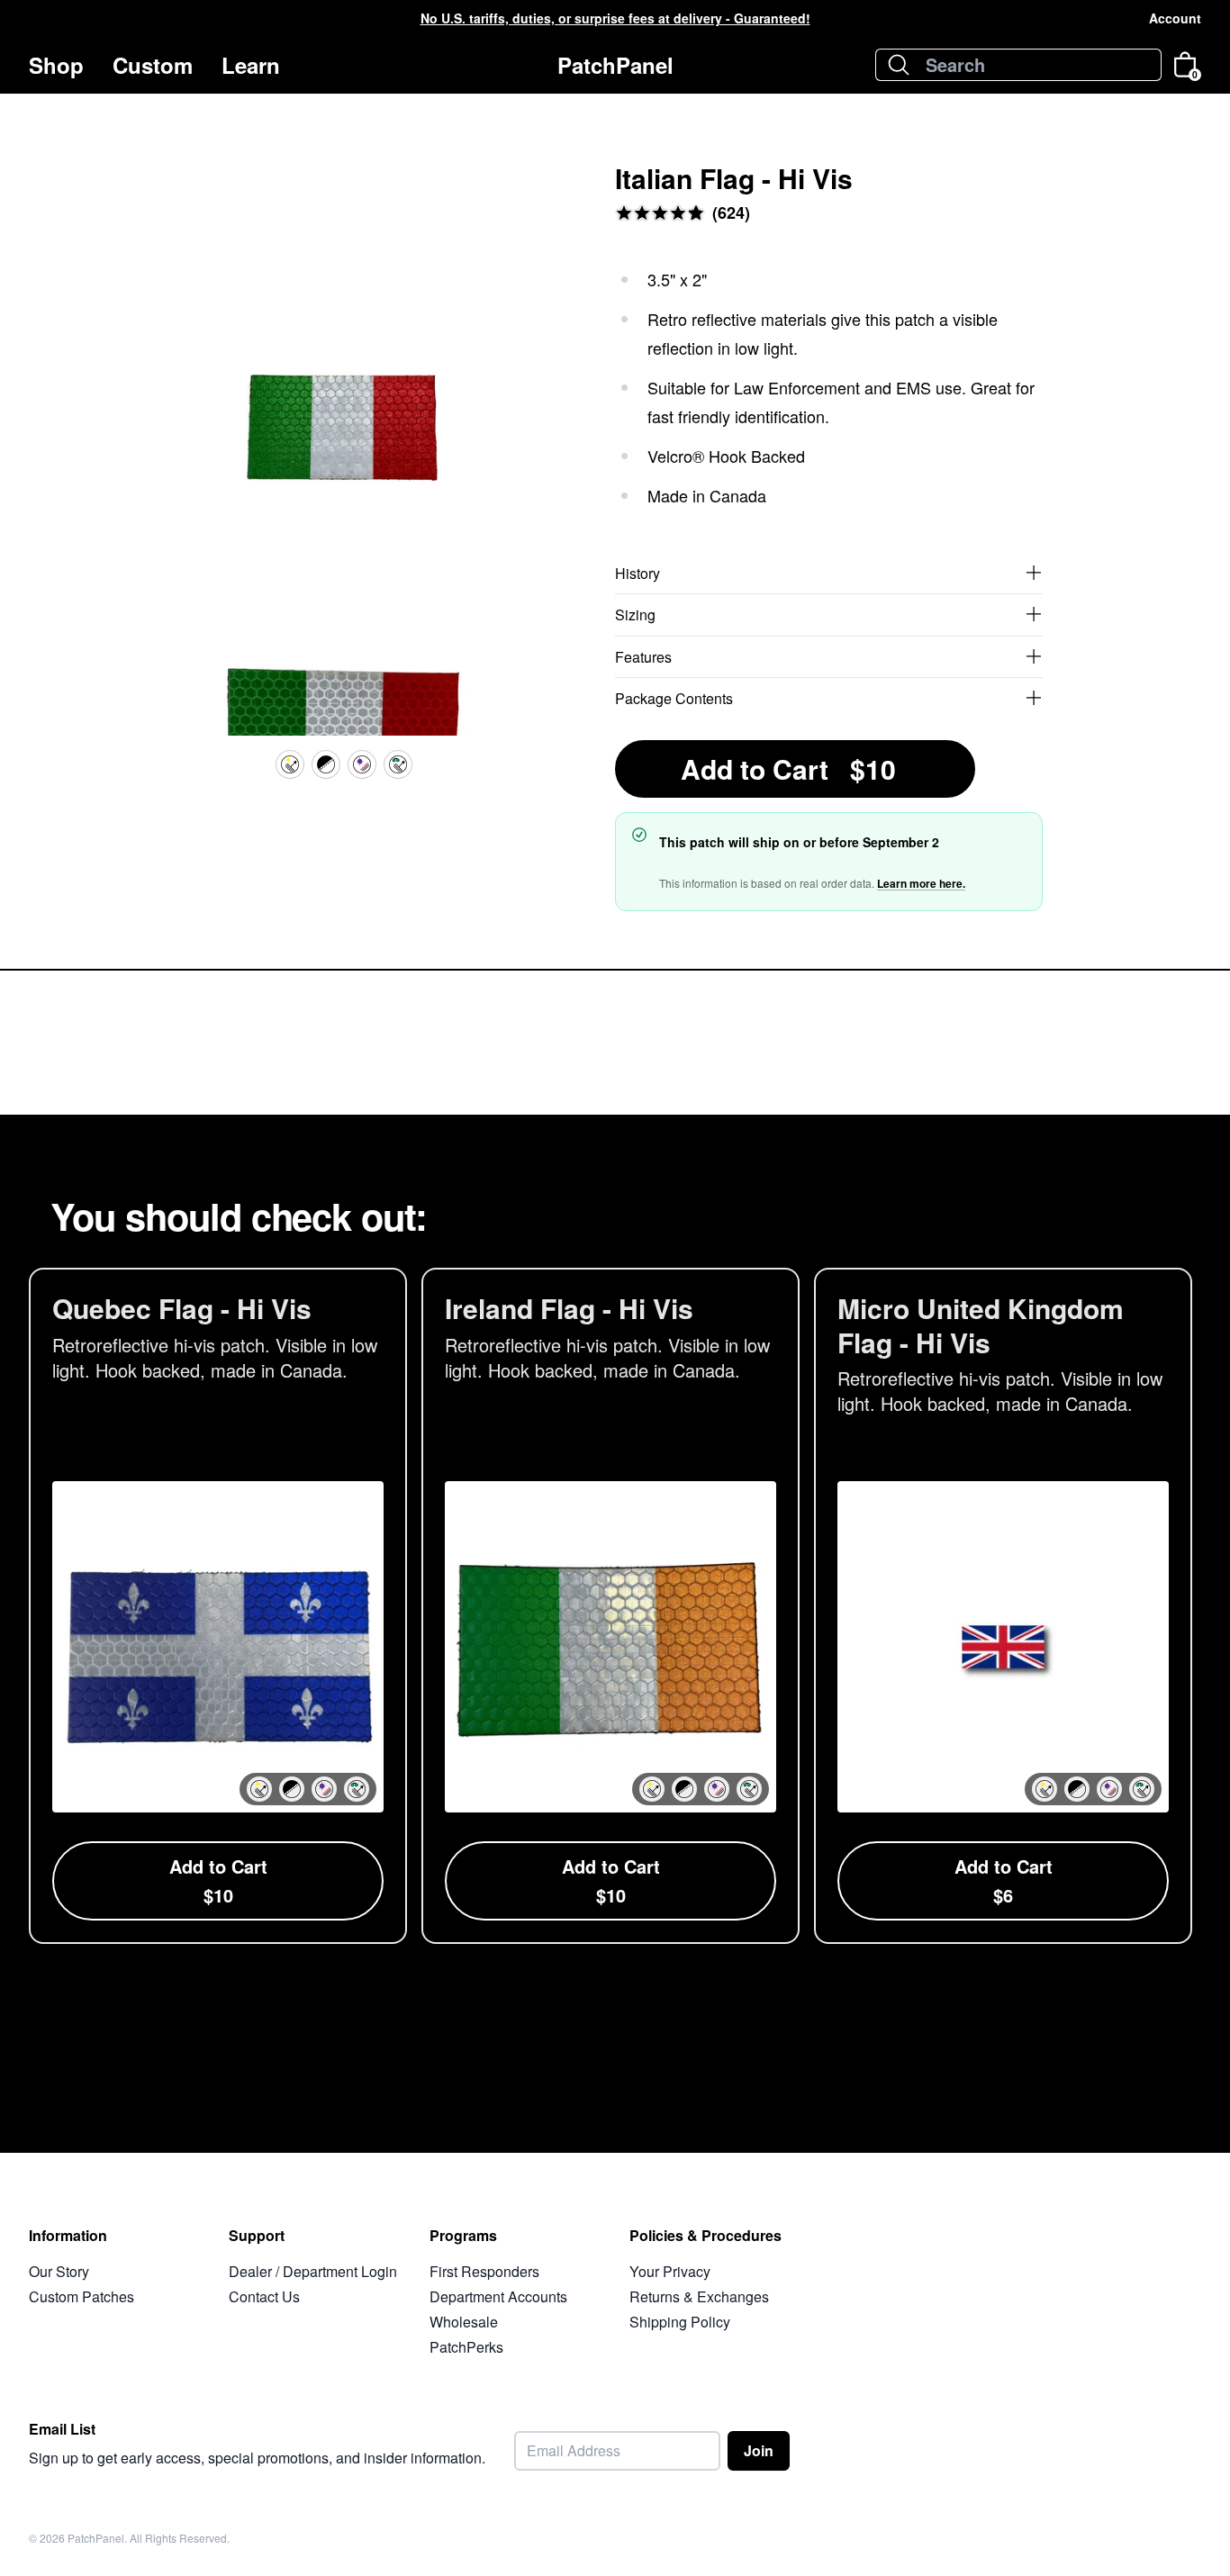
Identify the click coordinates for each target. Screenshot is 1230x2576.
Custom (153, 65)
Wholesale (464, 2322)
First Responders (484, 2271)
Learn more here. (921, 883)
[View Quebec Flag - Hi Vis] (218, 1606)
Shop (56, 65)
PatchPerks (466, 2347)
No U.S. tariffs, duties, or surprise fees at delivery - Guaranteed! (615, 18)
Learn (251, 65)
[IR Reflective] (398, 764)
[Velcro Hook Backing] (326, 764)
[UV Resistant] (362, 764)
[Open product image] (344, 449)
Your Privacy (670, 2271)
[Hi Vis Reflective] (290, 764)
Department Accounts (498, 2296)
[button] (259, 1789)
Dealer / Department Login (313, 2271)
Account (1175, 18)
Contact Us (264, 2296)
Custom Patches (81, 2296)
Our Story (59, 2271)
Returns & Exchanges (699, 2296)
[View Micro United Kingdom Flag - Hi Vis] (1003, 1606)
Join (759, 2450)
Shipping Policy (680, 2322)
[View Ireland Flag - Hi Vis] (610, 1606)
